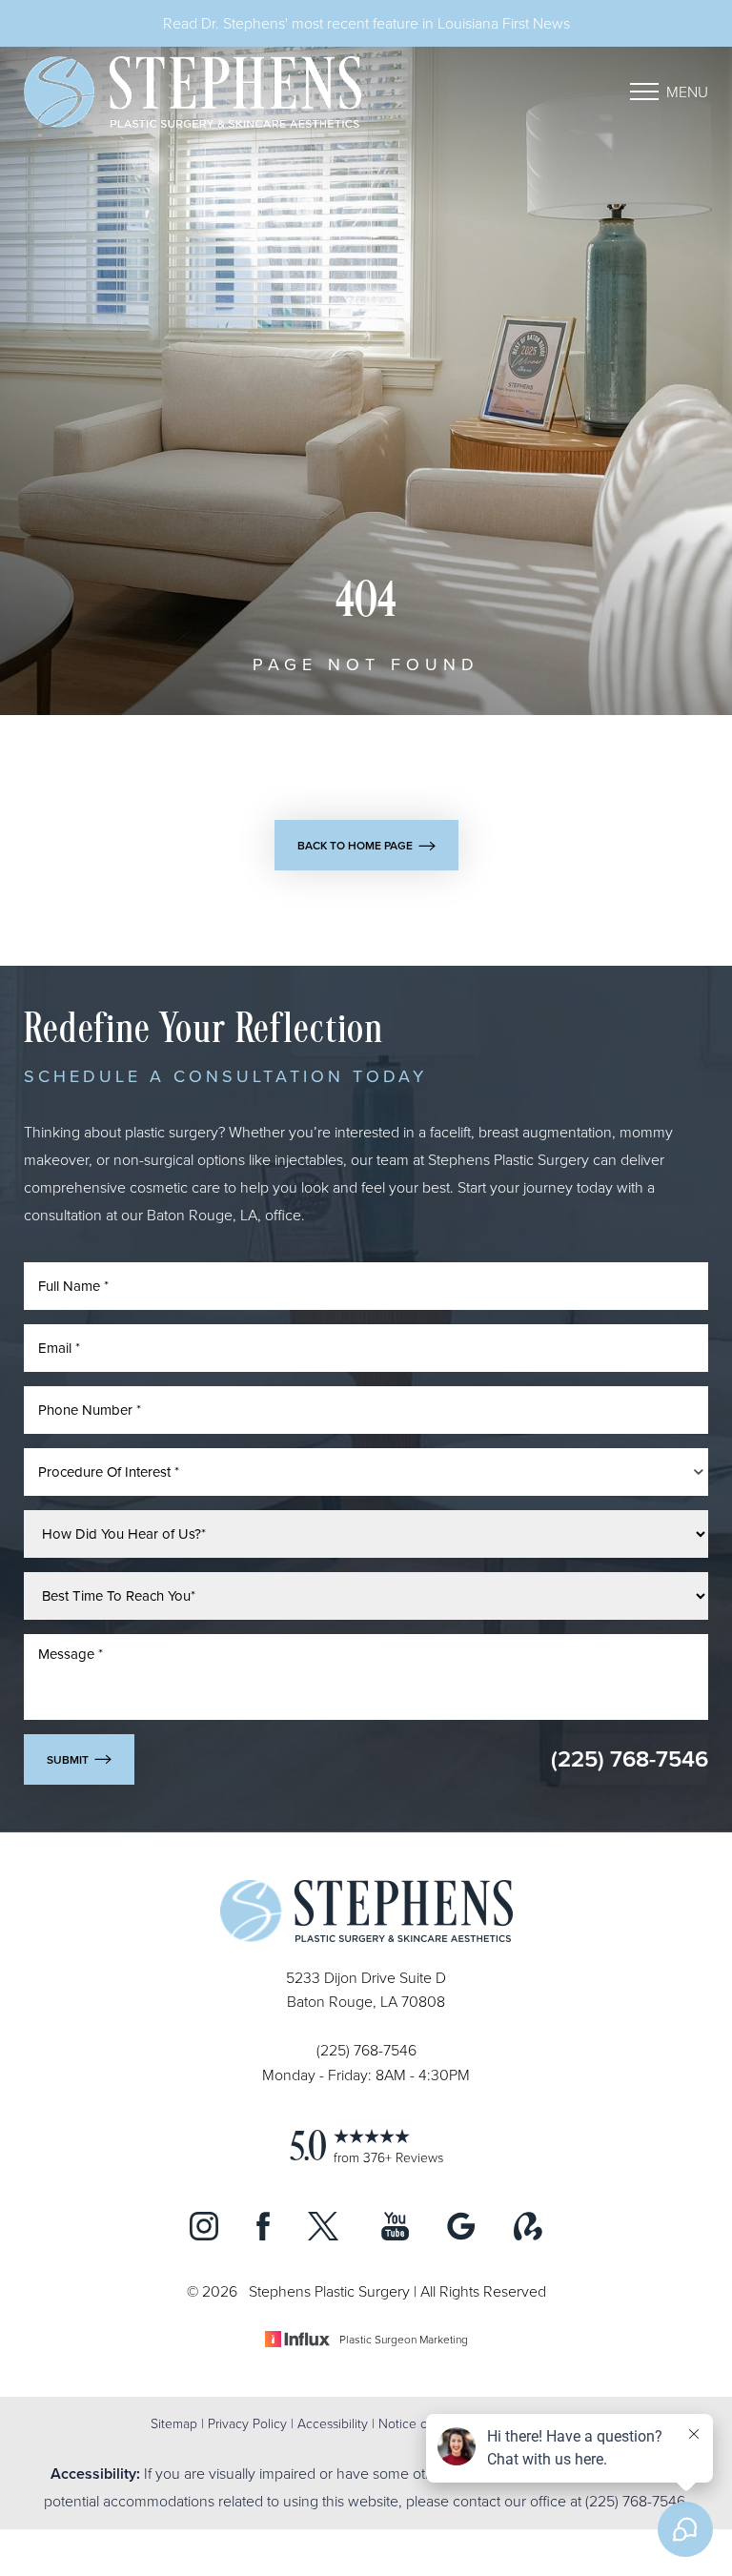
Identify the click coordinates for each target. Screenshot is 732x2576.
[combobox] (366, 1472)
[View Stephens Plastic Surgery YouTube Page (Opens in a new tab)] (395, 2235)
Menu (687, 92)
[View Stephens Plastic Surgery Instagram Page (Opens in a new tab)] (204, 2235)
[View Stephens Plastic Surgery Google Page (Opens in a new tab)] (461, 2235)
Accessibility (333, 2423)
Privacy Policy (247, 2423)
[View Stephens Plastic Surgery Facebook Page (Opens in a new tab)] (263, 2235)
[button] (644, 92)
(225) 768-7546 (630, 1758)
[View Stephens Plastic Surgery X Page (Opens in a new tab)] (325, 2235)
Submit (68, 1759)
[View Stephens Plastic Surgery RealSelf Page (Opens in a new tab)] (528, 2235)
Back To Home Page (355, 845)
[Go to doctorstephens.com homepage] (195, 92)
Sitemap (174, 2423)
